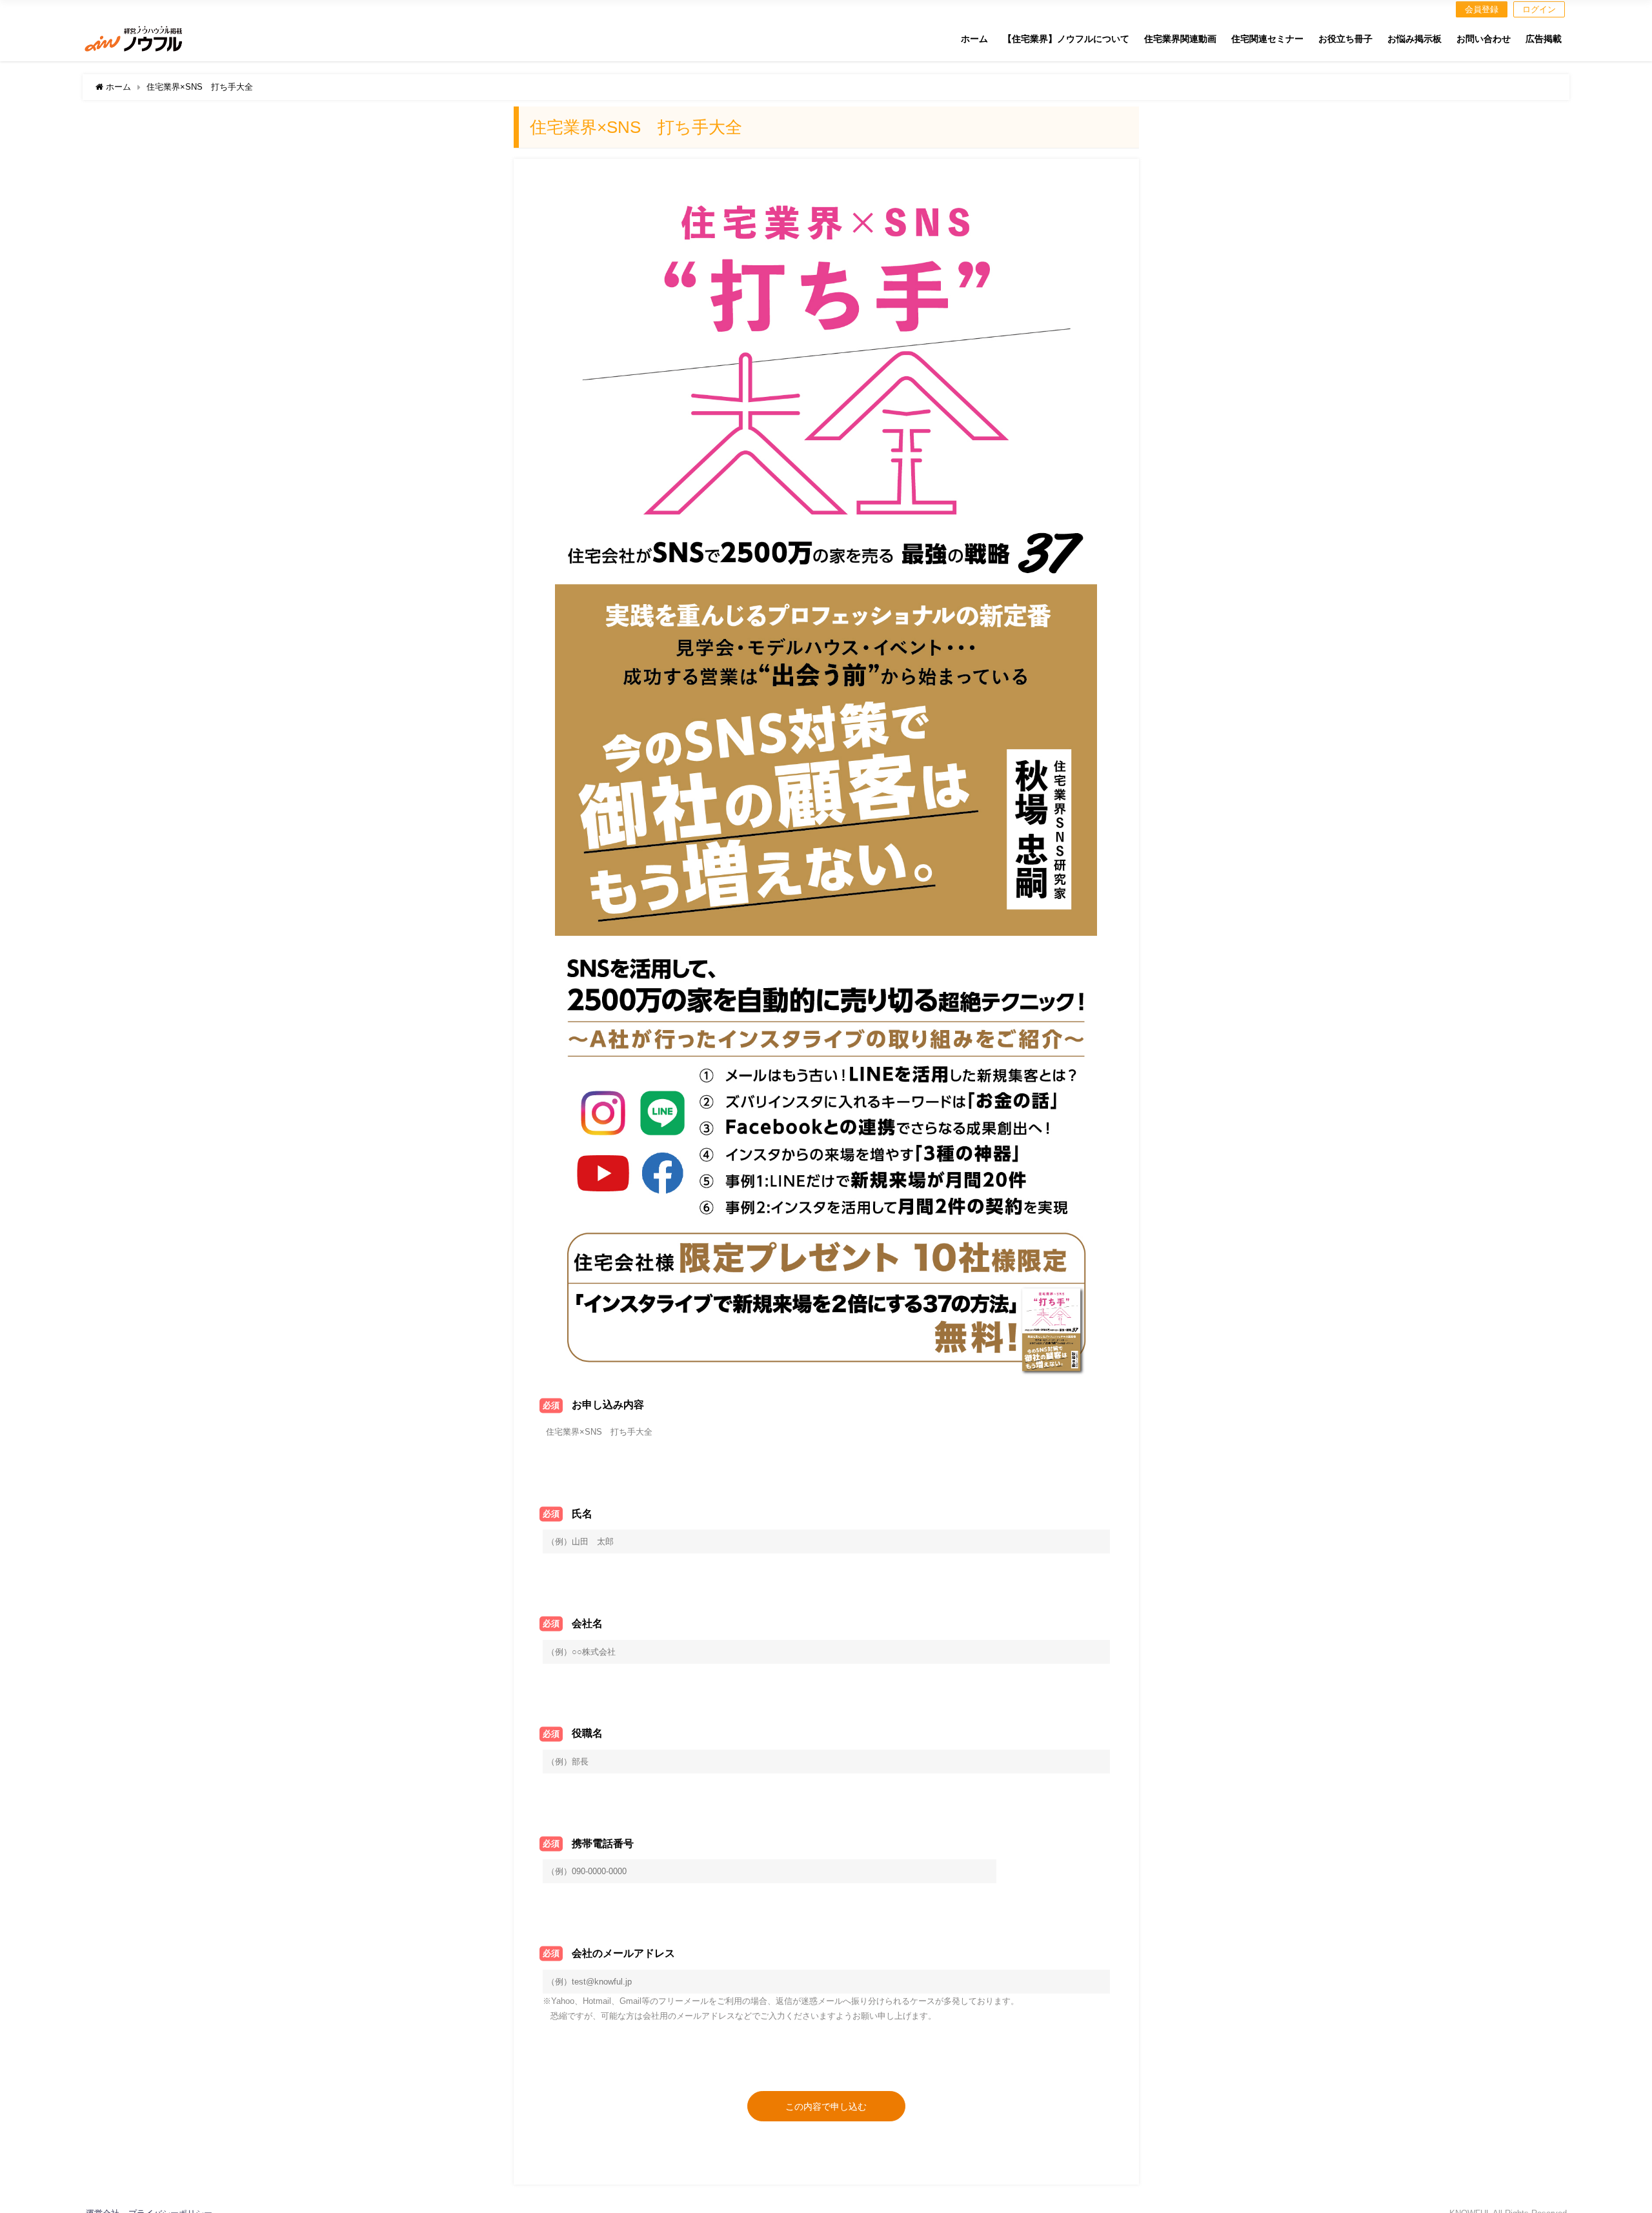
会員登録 (1482, 9)
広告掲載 (1544, 39)
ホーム (974, 39)
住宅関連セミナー (1267, 39)
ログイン (1539, 9)
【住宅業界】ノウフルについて (1066, 39)
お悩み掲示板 (1415, 39)
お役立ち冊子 (1345, 39)
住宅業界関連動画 (1180, 39)
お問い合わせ (1484, 39)
